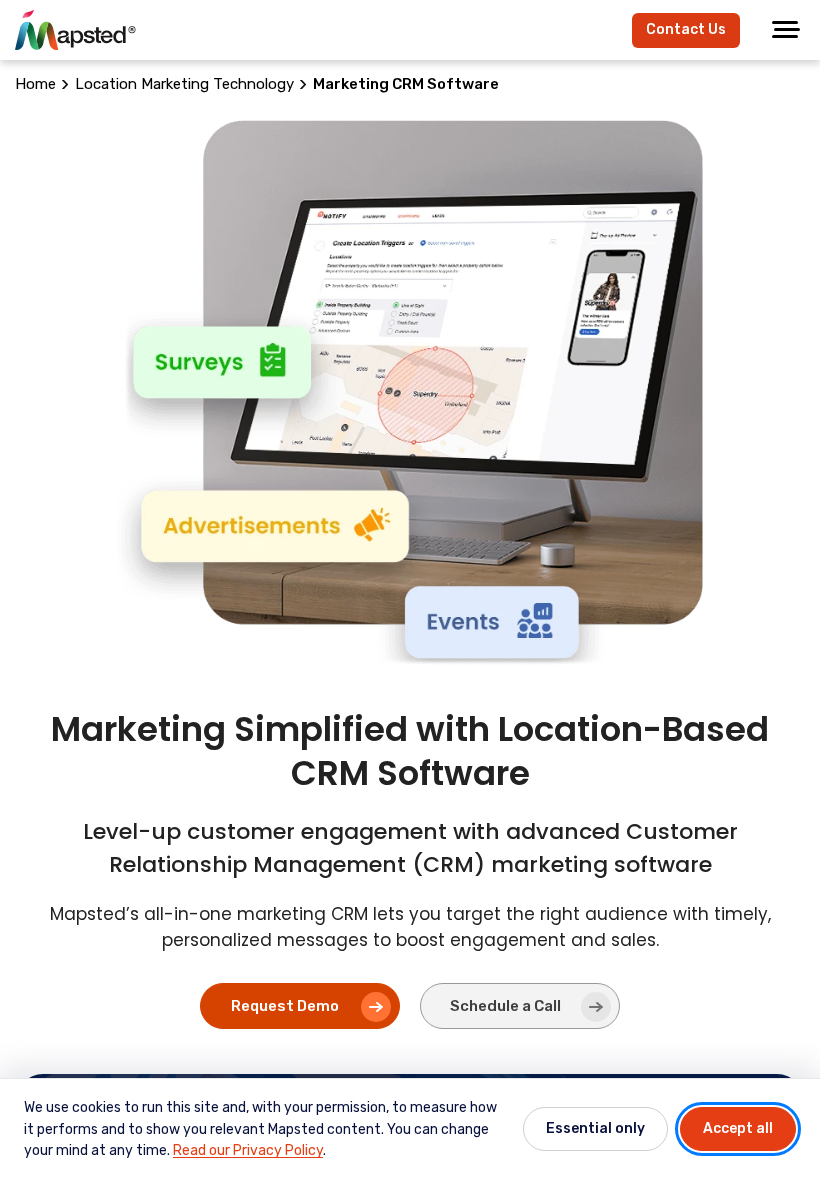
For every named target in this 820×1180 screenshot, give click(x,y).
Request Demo (285, 1006)
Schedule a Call (505, 1006)
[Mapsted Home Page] (75, 30)
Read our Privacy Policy (248, 1150)
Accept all (738, 1128)
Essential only (595, 1128)
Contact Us (686, 29)
